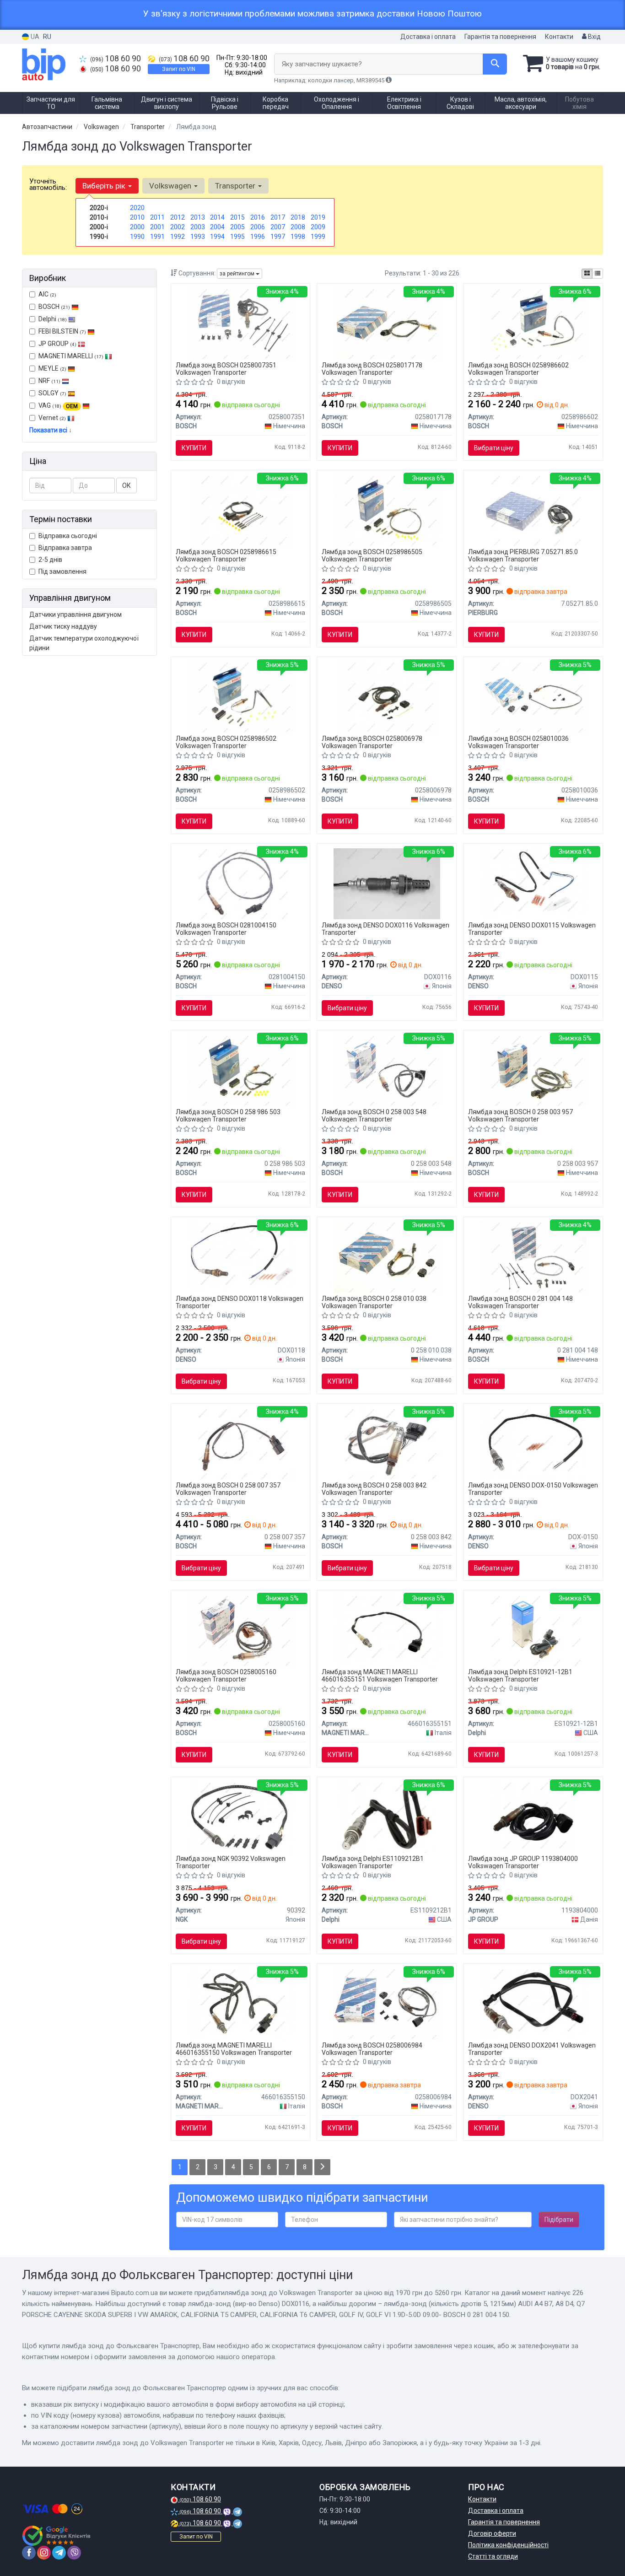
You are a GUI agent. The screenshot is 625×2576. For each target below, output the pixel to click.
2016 (258, 217)
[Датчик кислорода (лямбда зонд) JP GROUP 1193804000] (533, 1816)
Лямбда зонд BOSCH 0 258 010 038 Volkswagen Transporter (374, 1302)
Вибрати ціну (494, 448)
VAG (58, 405)
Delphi (53, 319)
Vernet (52, 418)
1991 (157, 237)
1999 (318, 237)
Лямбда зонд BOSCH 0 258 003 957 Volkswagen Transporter (520, 1115)
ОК (127, 485)
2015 (237, 217)
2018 (298, 217)
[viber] (74, 2553)
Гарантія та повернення (500, 37)
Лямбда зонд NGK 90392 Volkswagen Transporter (231, 1862)
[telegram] (59, 2553)
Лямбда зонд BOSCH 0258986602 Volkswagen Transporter (518, 369)
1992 (178, 237)
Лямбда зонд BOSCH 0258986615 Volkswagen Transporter (226, 555)
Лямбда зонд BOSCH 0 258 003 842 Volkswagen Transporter (374, 1489)
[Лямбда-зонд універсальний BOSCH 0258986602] (533, 323)
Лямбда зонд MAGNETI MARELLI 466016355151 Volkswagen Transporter (380, 1675)
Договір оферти (492, 2533)
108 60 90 (116, 59)
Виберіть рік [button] (105, 186)
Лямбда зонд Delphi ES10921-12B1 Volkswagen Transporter (520, 1675)
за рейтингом (238, 274)
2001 (157, 227)
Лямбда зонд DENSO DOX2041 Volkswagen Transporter (532, 2049)
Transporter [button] (236, 186)
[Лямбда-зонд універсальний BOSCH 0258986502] (240, 696)
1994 (217, 237)
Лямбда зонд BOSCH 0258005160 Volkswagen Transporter (226, 1675)
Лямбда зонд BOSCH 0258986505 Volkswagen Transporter (372, 555)
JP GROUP (57, 344)
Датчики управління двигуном (75, 614)
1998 (298, 237)
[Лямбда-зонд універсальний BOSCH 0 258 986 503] (240, 1070)
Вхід (594, 37)
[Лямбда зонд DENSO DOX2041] (533, 2003)
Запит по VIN (179, 69)
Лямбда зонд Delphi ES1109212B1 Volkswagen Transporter (373, 1862)
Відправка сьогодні (68, 536)
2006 (258, 227)
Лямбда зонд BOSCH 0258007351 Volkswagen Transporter (226, 369)
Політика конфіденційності (508, 2545)
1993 (198, 237)
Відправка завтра (65, 548)
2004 (217, 227)
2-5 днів (50, 560)
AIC (47, 294)
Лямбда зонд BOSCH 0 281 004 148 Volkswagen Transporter (520, 1302)
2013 (198, 217)
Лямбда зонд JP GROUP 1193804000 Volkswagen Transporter (523, 1862)
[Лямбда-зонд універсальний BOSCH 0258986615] (240, 510)
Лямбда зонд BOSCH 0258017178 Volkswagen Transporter (372, 369)
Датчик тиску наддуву (63, 626)
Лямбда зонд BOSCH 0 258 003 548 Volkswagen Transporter (374, 1115)
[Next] (322, 2167)
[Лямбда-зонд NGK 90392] (241, 1816)
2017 (278, 217)
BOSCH (54, 307)
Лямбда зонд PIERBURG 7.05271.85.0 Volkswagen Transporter (523, 555)
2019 (318, 217)
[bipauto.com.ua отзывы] (57, 2536)
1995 (237, 237)
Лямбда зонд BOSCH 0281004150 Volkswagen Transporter (226, 929)
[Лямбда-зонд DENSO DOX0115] (533, 883)
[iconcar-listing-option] (598, 274)
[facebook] (29, 2553)
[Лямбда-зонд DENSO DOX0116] (387, 883)
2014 (217, 217)
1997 (278, 237)
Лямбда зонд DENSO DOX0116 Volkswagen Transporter (385, 929)
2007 (278, 227)
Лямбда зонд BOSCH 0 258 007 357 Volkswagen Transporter (228, 1489)
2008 (298, 227)
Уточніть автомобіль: (48, 184)
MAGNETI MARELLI (71, 356)
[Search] (495, 64)
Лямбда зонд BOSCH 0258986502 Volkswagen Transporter (226, 742)
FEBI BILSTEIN (62, 331)
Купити (194, 448)
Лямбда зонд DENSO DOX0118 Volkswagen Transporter (240, 1302)
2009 (318, 227)
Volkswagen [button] (171, 186)
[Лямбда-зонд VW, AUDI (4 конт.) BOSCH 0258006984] (387, 2003)
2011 (157, 217)
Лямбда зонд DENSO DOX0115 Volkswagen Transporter (532, 929)
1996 (258, 237)
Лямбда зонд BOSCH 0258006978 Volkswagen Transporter (372, 742)
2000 (137, 227)
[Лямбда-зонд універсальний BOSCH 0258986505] (387, 510)
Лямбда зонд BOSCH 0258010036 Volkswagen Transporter (518, 742)
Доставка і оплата (428, 37)
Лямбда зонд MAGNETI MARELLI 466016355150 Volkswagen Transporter (234, 2049)
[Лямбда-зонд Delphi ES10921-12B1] (533, 1630)
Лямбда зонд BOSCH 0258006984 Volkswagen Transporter (372, 2049)
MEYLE (52, 368)
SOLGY (52, 393)
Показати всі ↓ (51, 430)
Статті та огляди (493, 2556)
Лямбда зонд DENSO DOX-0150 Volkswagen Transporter (533, 1489)
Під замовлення (62, 571)
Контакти (559, 37)
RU (47, 37)
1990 (137, 237)
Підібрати (559, 2220)
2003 (198, 227)
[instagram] (44, 2553)
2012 (178, 217)
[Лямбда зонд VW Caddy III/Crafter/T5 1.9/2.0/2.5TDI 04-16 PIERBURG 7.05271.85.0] (533, 510)
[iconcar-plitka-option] (587, 274)
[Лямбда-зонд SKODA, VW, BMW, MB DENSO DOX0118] (240, 1256)
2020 (137, 208)
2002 (178, 227)
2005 (237, 227)
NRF (49, 381)
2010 (137, 217)
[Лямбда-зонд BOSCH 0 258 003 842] (387, 1443)
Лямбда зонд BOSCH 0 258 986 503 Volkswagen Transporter (228, 1115)
